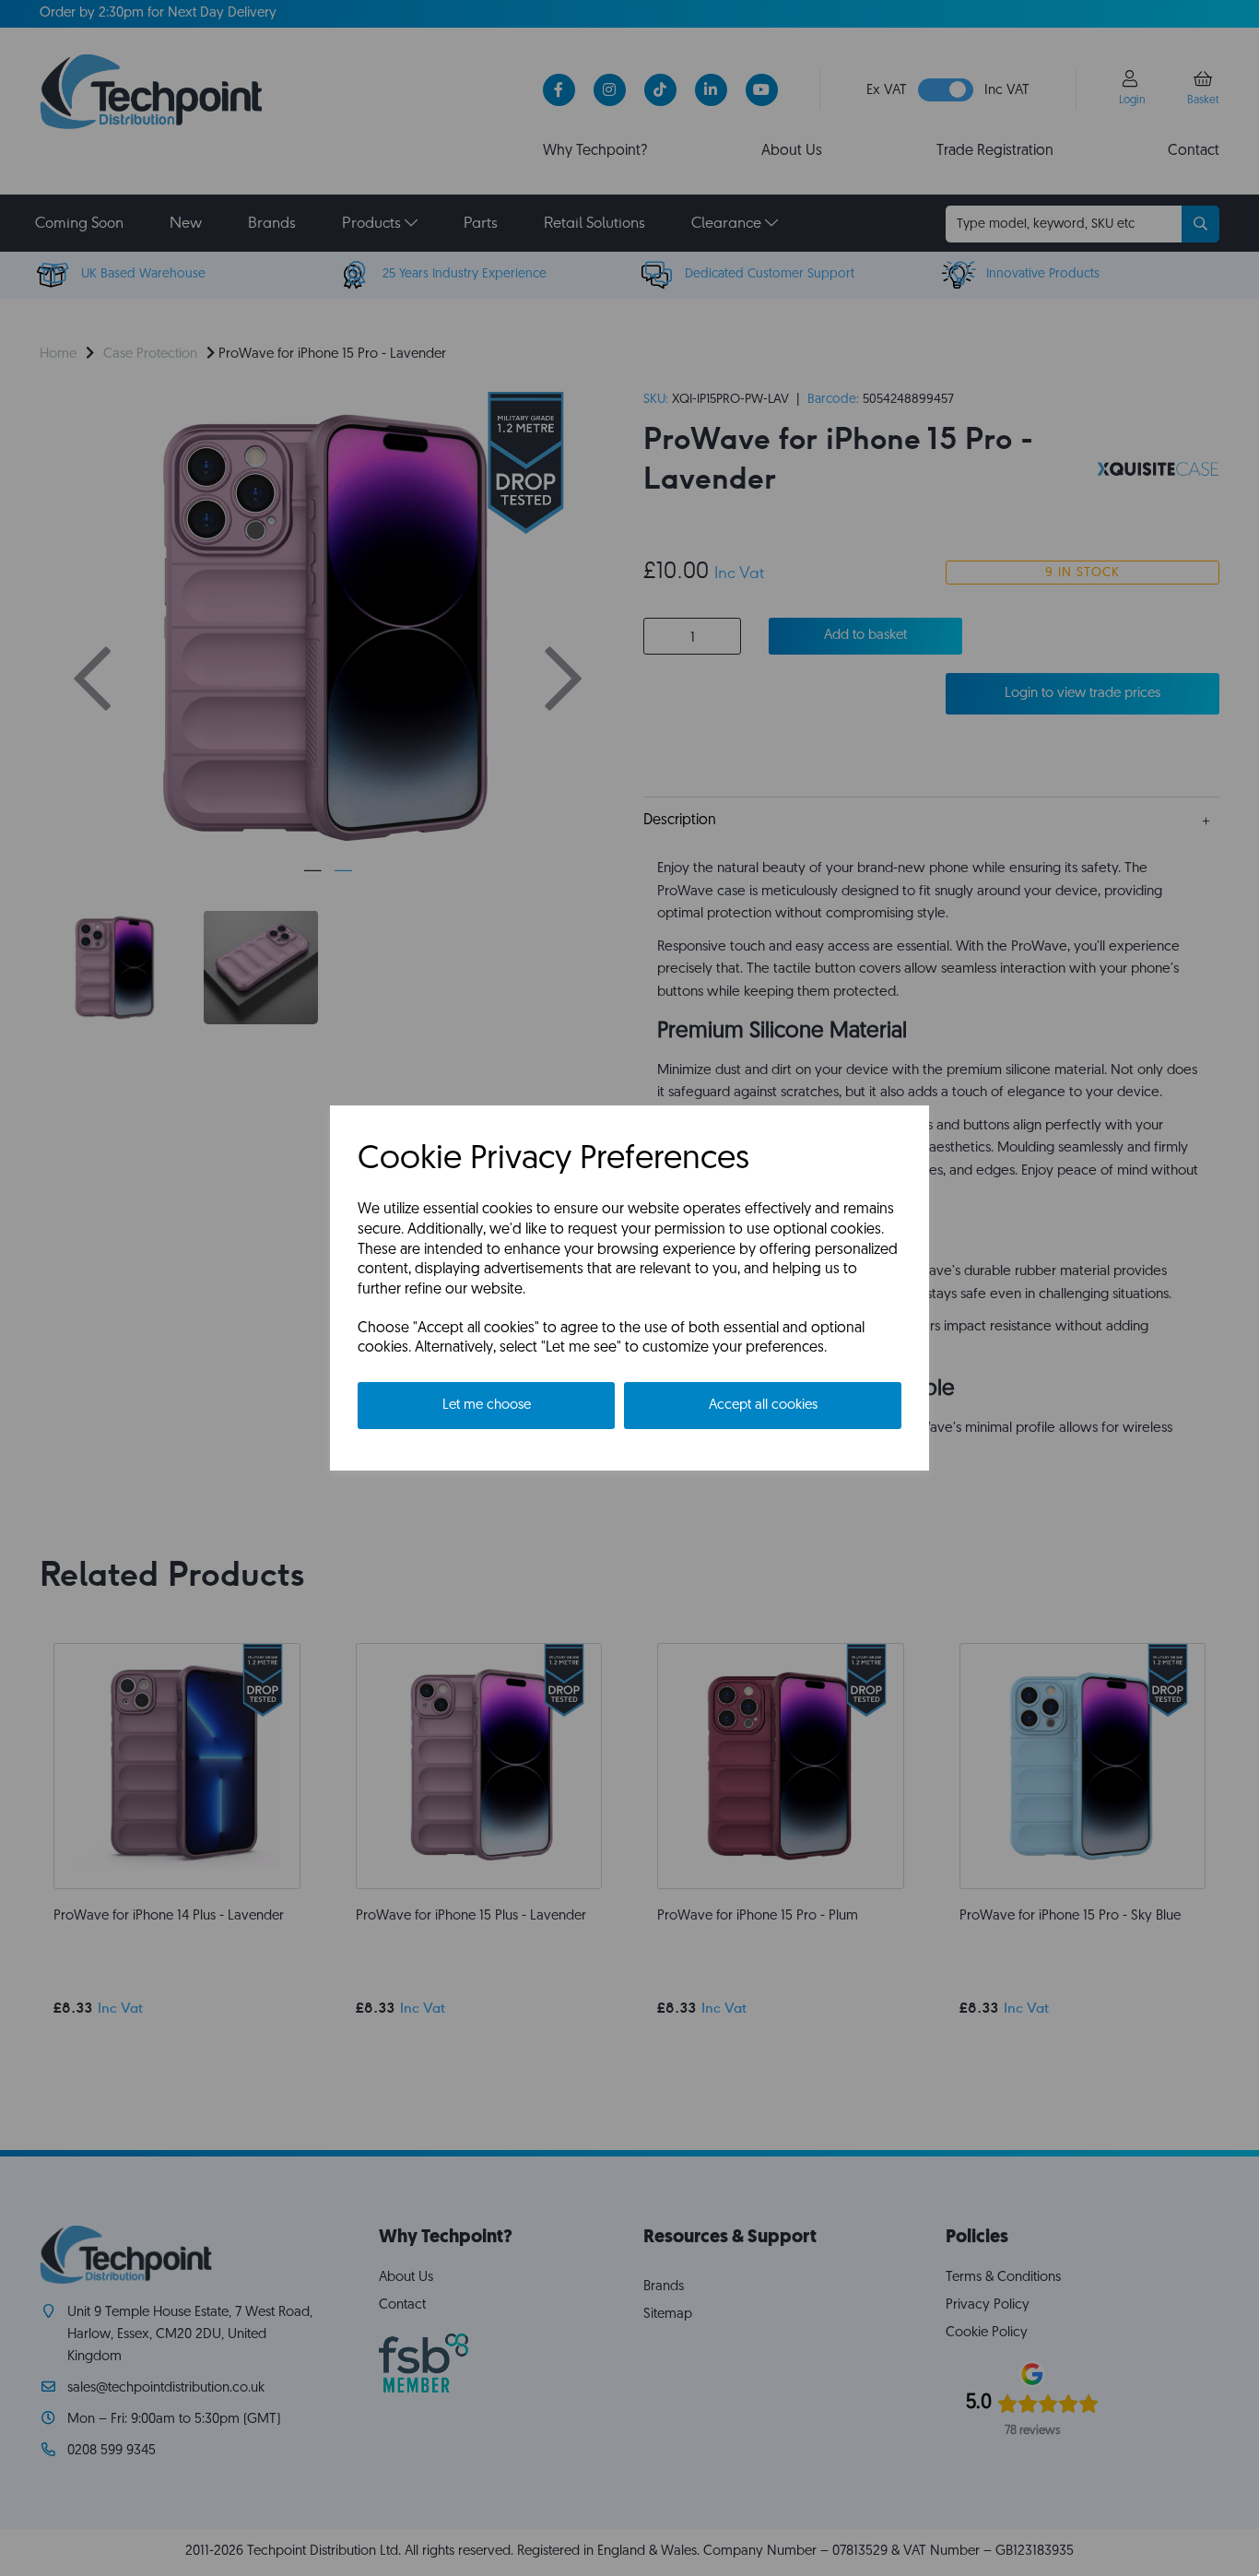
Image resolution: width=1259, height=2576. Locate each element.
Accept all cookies (763, 1406)
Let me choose (487, 1406)
